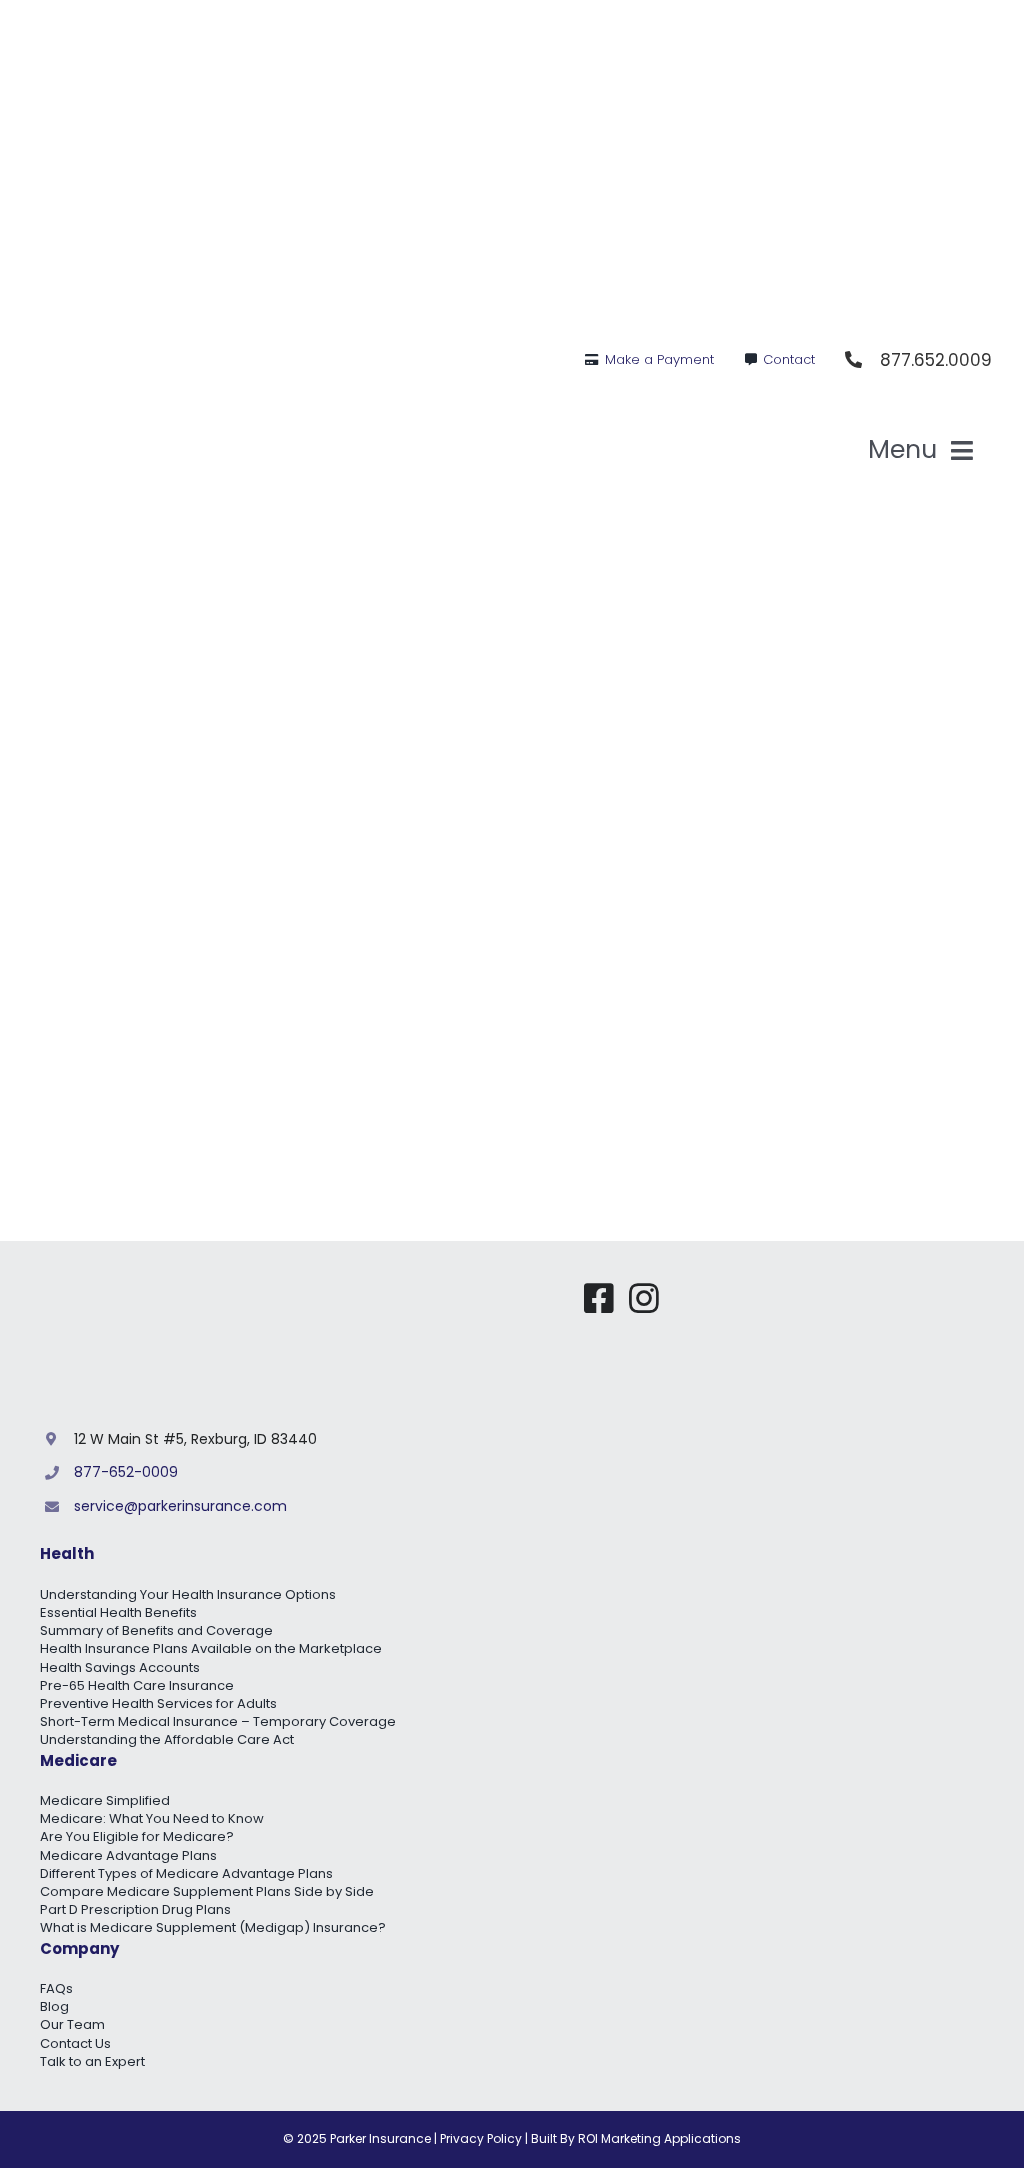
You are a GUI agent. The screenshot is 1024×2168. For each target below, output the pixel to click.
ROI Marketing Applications (659, 2138)
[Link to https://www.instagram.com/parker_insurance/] (644, 1298)
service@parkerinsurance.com (180, 1506)
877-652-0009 (126, 1472)
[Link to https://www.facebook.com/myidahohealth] (599, 1298)
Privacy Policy (481, 2138)
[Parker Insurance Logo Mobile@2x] (834, 1289)
